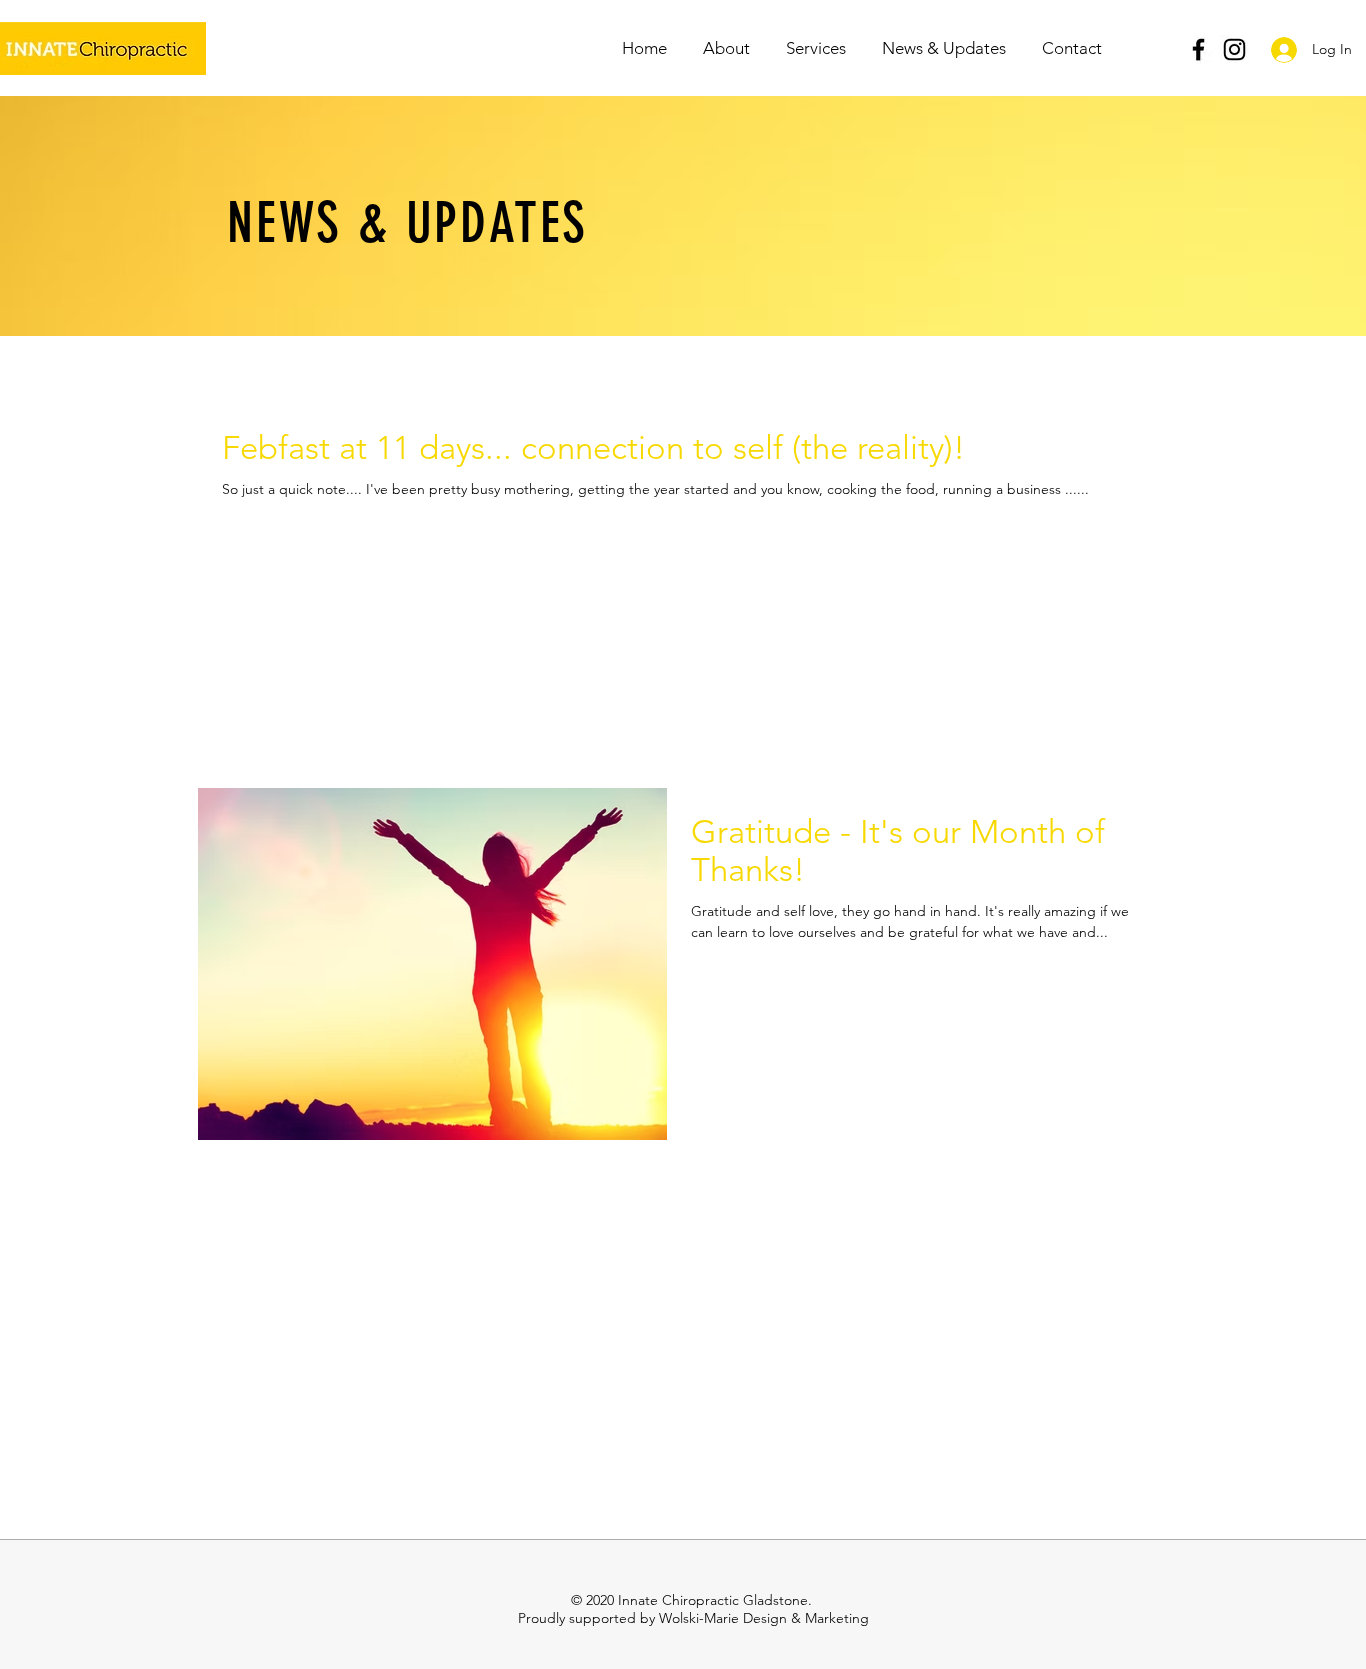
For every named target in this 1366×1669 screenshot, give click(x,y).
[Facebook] (1198, 49)
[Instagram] (1234, 49)
